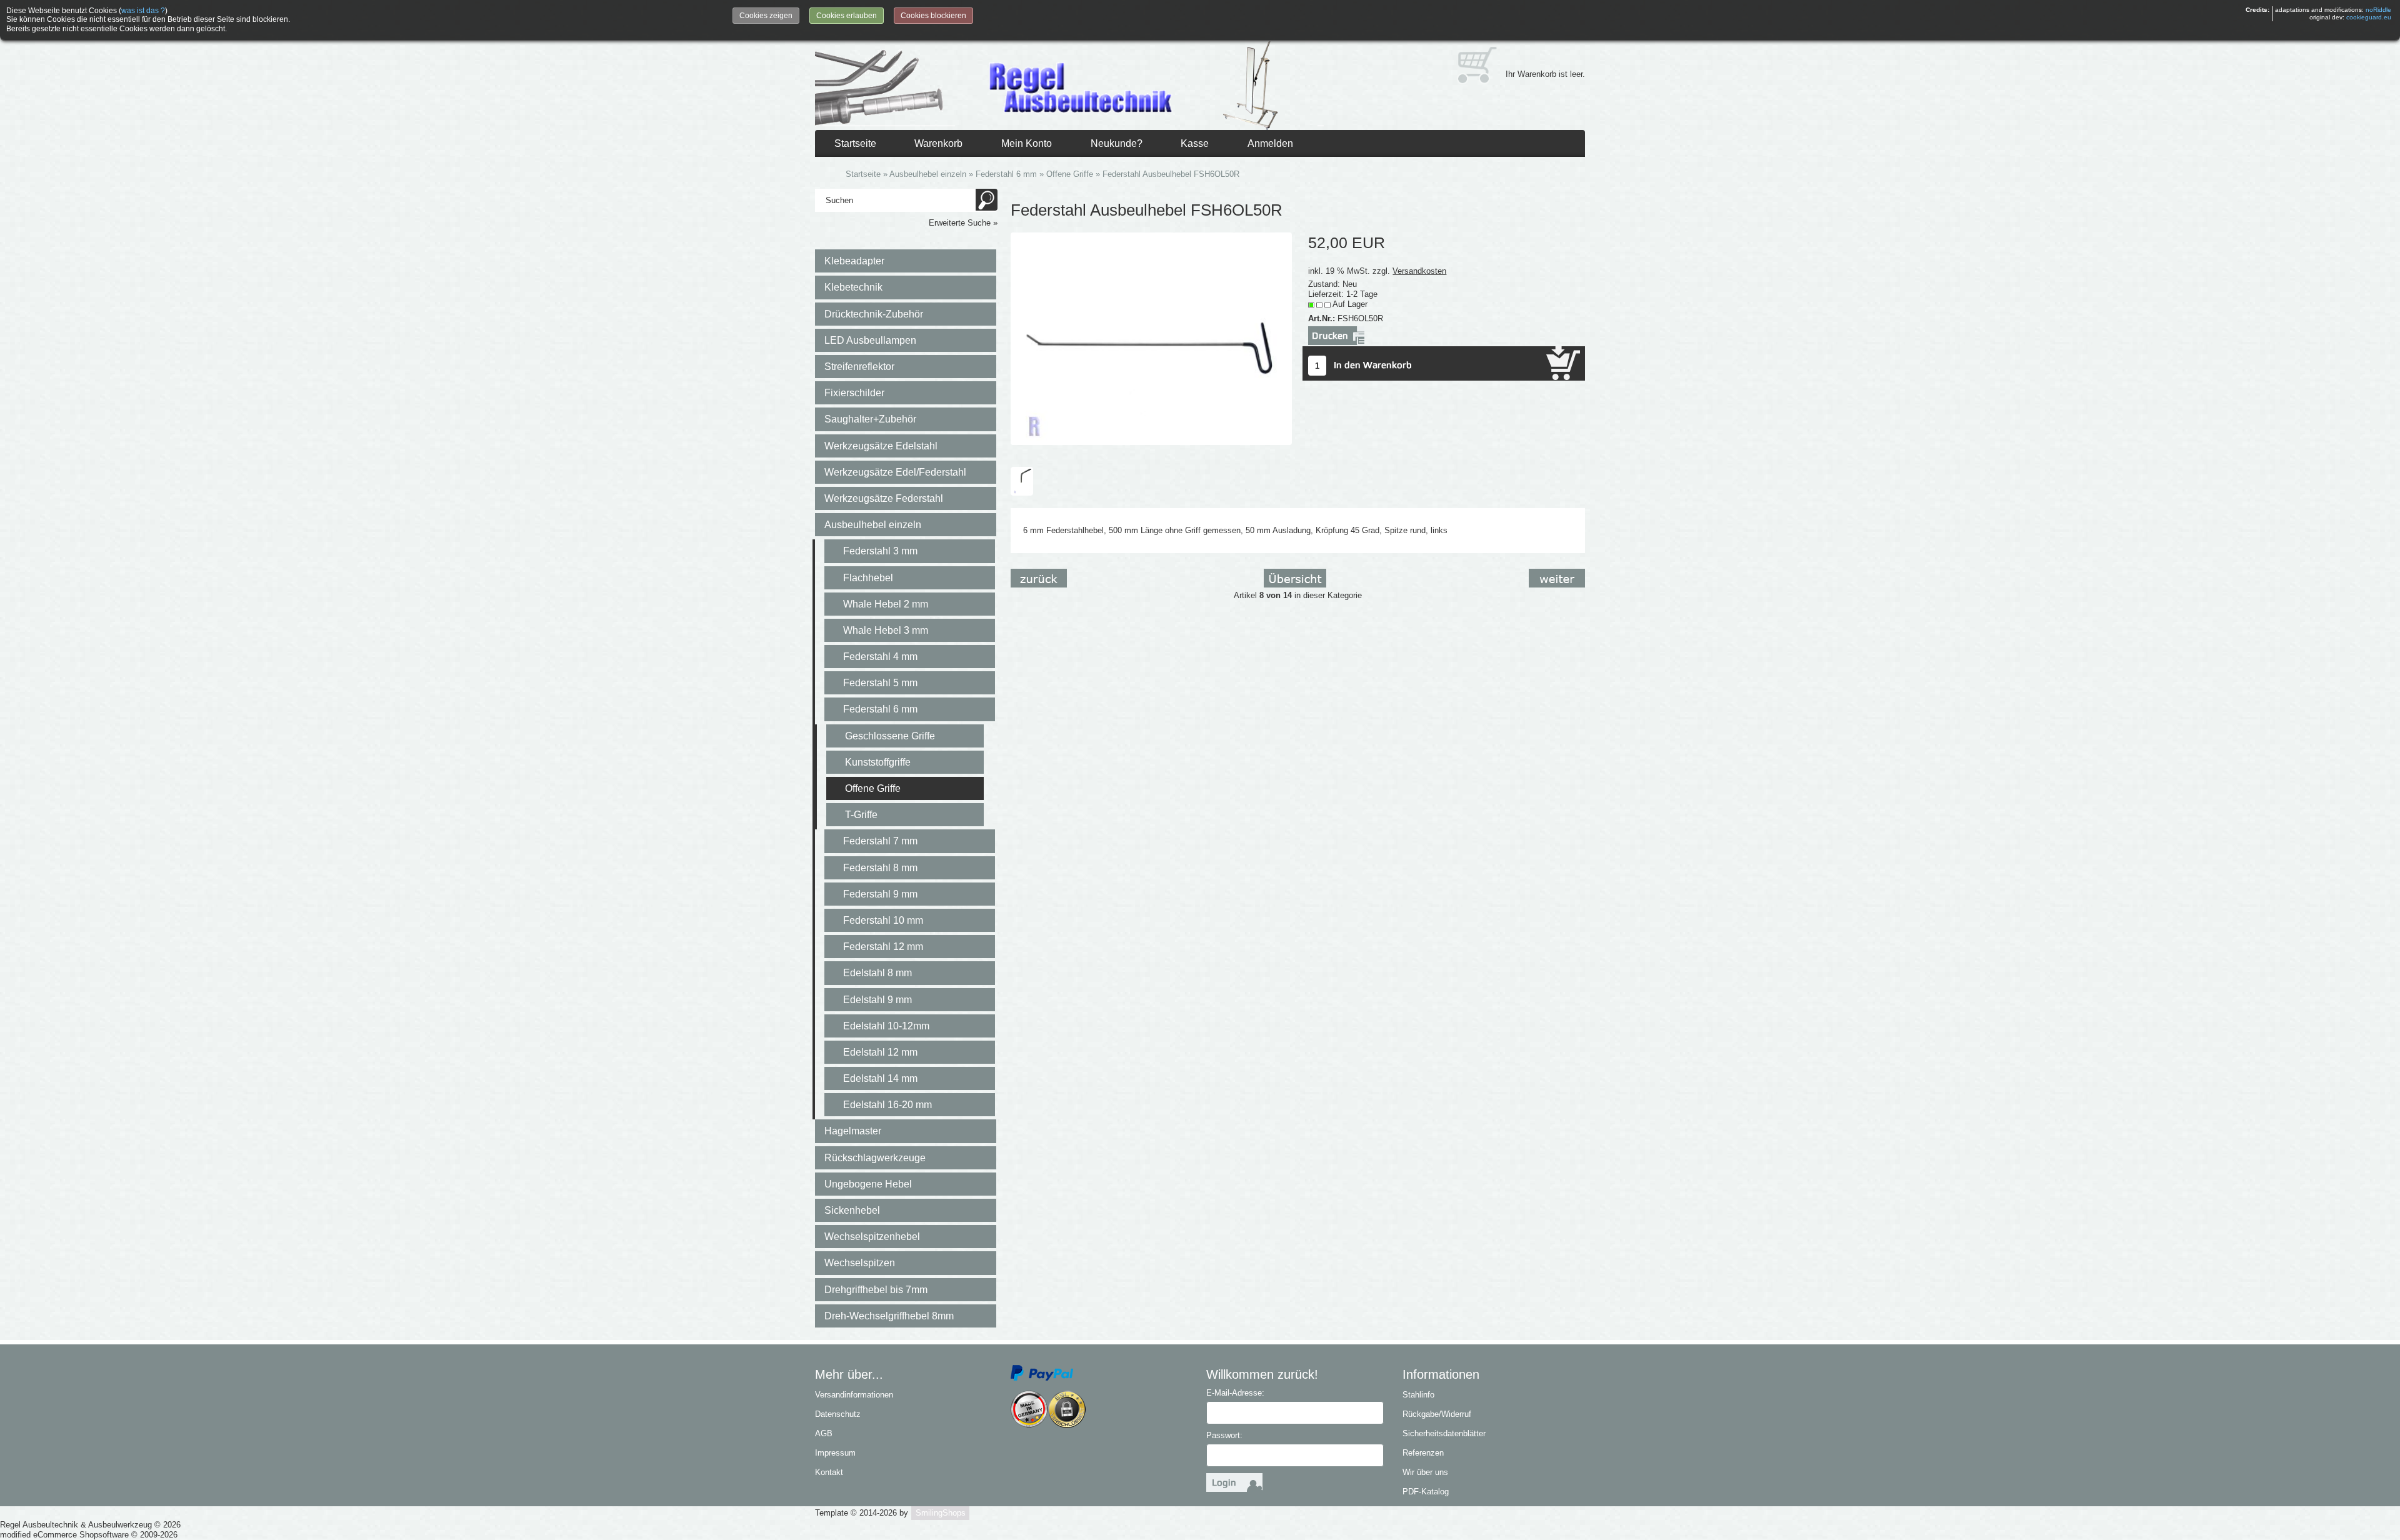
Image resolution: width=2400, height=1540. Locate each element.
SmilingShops (941, 1513)
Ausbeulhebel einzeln (873, 525)
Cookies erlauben (847, 16)
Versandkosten (1419, 271)
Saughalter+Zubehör (870, 419)
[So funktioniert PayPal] (1042, 1372)
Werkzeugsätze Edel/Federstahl (895, 472)
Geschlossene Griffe (890, 736)
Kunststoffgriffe (878, 762)
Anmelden (1270, 143)
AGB (824, 1433)
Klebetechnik (853, 287)
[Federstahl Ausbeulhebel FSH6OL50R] (1151, 338)
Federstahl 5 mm (880, 683)
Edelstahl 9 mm (877, 1000)
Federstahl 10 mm (883, 920)
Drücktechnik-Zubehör (874, 314)
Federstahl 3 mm (880, 551)
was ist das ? (143, 11)
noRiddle (2378, 10)
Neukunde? (1117, 143)
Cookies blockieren (933, 16)
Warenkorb (938, 143)
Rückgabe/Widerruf (1437, 1414)
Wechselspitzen (860, 1263)
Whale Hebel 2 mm (886, 604)
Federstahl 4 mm (880, 657)
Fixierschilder (854, 393)
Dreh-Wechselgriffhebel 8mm (889, 1316)
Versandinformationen (854, 1395)
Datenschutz (838, 1414)
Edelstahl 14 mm (880, 1078)
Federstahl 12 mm (883, 947)
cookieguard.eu (2369, 17)
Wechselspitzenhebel (872, 1237)
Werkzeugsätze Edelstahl (881, 446)
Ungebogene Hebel (868, 1184)
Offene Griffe (873, 788)
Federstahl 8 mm (880, 868)
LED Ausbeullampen (870, 340)
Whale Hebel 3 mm (886, 630)
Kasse (1195, 143)
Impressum (835, 1453)
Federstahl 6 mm (880, 709)
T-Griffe (861, 815)
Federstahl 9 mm (880, 894)
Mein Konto (1027, 143)
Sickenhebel (852, 1210)
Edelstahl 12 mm (880, 1052)
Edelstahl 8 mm (877, 973)
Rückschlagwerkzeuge (875, 1158)
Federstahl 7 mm (880, 841)
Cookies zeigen (766, 16)
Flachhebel (868, 578)
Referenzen (1423, 1453)
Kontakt (829, 1472)
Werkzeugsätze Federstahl (884, 498)
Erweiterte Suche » (963, 223)
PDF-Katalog (1426, 1492)
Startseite (855, 143)
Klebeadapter (854, 261)
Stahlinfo (1418, 1395)
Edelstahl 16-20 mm (887, 1105)
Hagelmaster (853, 1131)
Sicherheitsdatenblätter (1444, 1433)
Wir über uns (1425, 1472)
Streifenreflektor (859, 367)
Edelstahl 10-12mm (886, 1026)
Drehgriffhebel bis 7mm (876, 1290)
